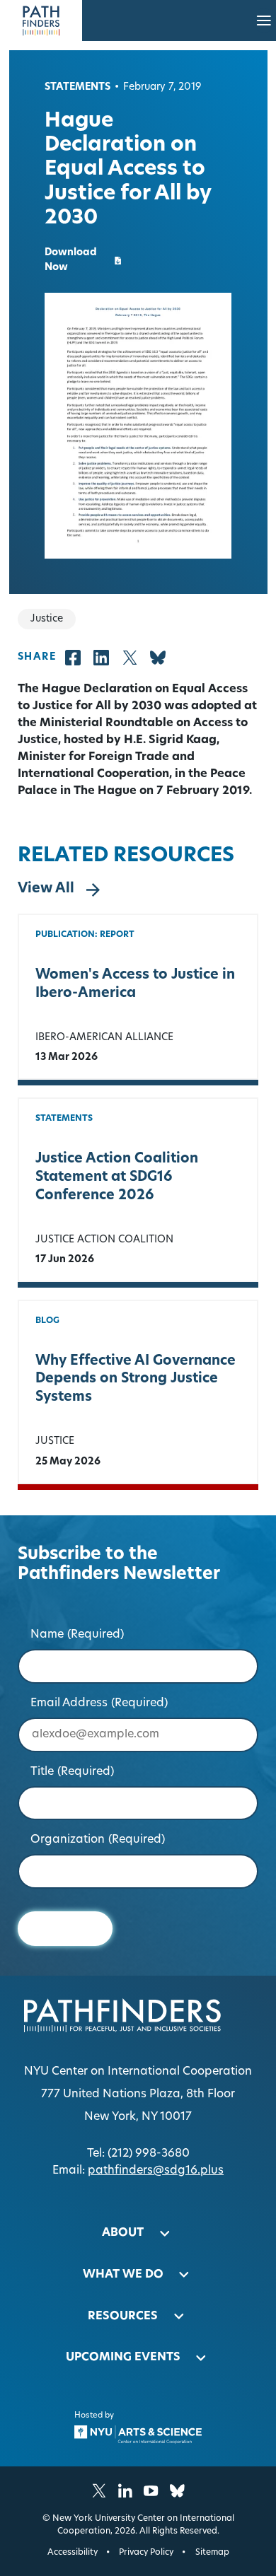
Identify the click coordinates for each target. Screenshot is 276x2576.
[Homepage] (41, 21)
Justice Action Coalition (104, 1240)
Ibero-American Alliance (104, 1038)
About (123, 2233)
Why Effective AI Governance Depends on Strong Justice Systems (136, 1380)
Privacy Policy (146, 2553)
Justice (55, 1441)
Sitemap (212, 2553)
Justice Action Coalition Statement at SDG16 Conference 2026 (117, 1178)
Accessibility (73, 2553)
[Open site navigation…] (264, 21)
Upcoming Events (123, 2358)
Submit (65, 1929)
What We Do (123, 2275)
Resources (123, 2316)
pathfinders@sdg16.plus (156, 2171)
